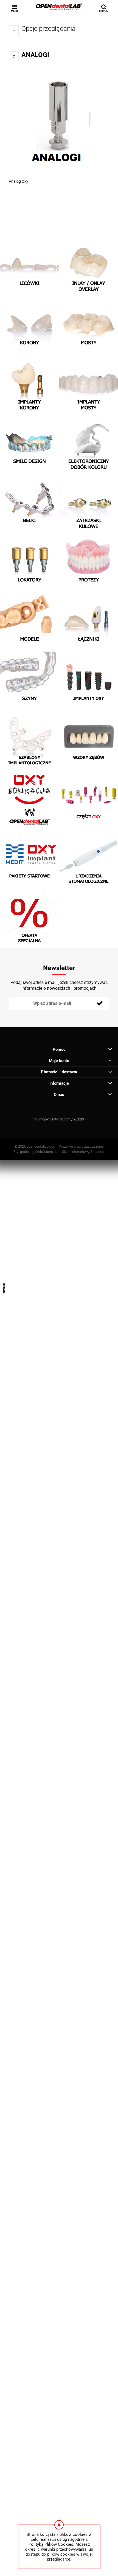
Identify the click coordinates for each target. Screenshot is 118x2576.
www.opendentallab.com (52, 1119)
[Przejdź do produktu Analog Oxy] (59, 122)
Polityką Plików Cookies (51, 2544)
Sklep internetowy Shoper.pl (83, 1152)
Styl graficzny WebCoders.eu (36, 1152)
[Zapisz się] (100, 1003)
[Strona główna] (59, 7)
